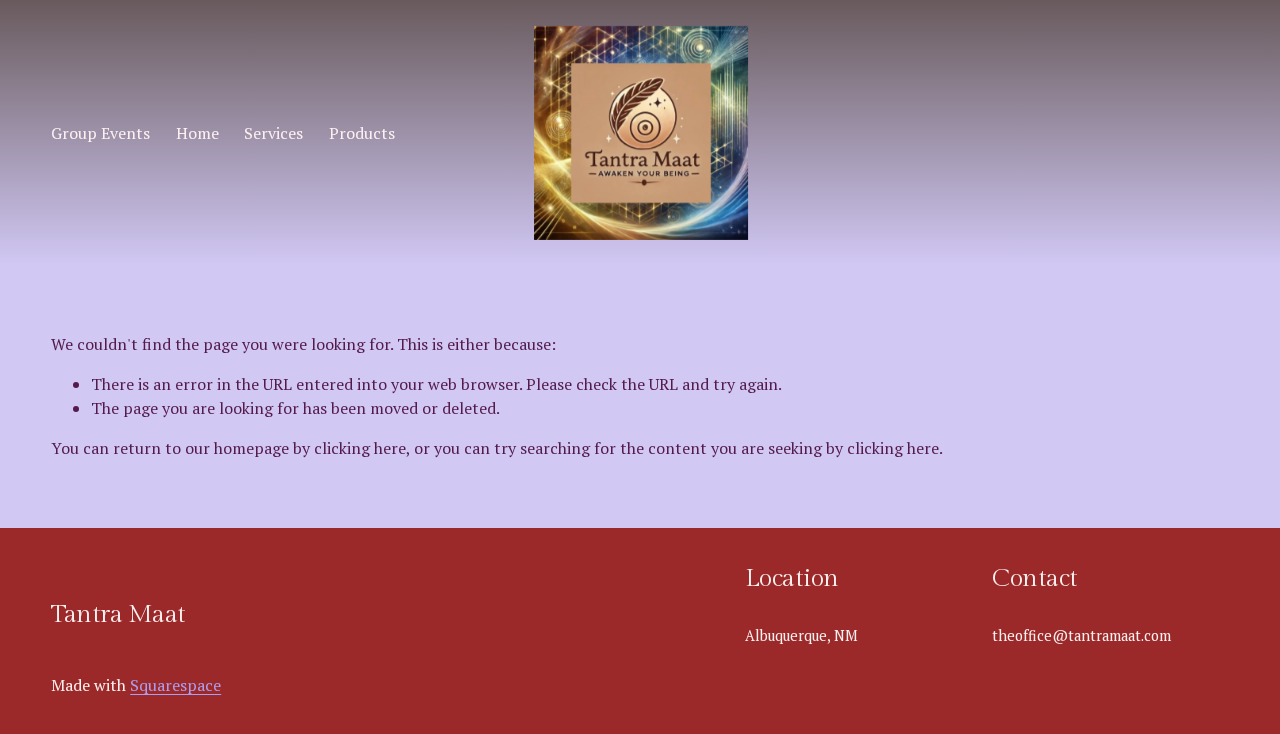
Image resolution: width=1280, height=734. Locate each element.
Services (273, 133)
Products (362, 133)
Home (197, 133)
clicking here (360, 448)
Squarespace (175, 685)
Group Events (100, 133)
